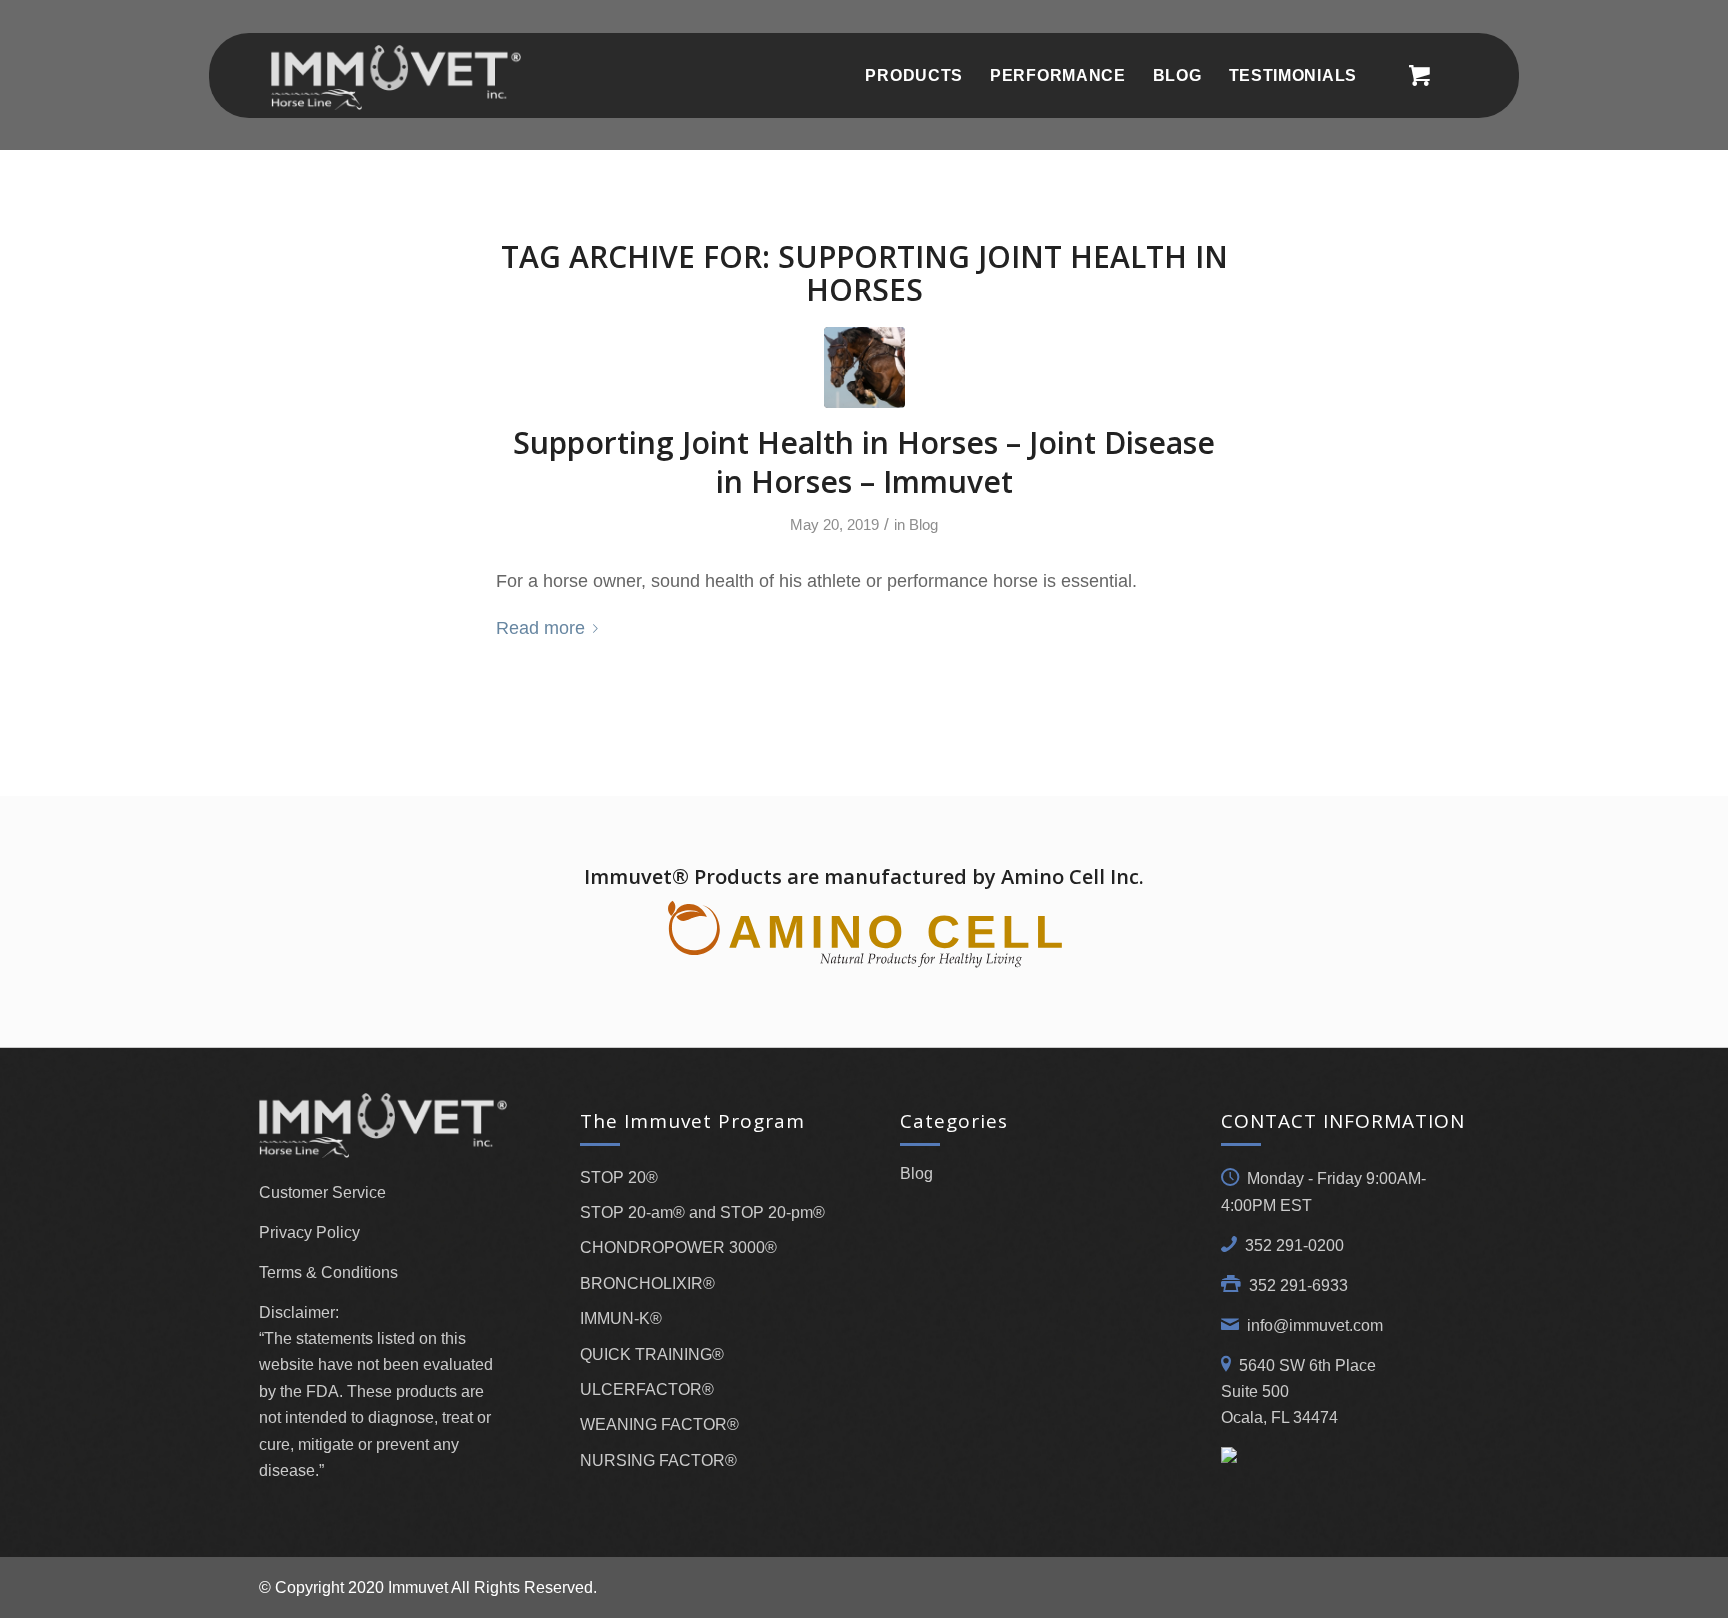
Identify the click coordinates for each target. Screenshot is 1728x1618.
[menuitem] (914, 75)
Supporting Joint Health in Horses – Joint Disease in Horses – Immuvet (864, 462)
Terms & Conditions (328, 1272)
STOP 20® (619, 1177)
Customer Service (322, 1192)
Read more (540, 627)
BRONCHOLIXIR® (647, 1283)
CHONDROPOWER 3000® (678, 1247)
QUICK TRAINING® (652, 1354)
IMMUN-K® (621, 1318)
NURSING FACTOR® (658, 1460)
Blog (923, 525)
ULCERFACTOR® (647, 1389)
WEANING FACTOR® (659, 1424)
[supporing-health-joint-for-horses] (864, 367)
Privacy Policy (309, 1232)
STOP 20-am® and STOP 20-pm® (702, 1212)
